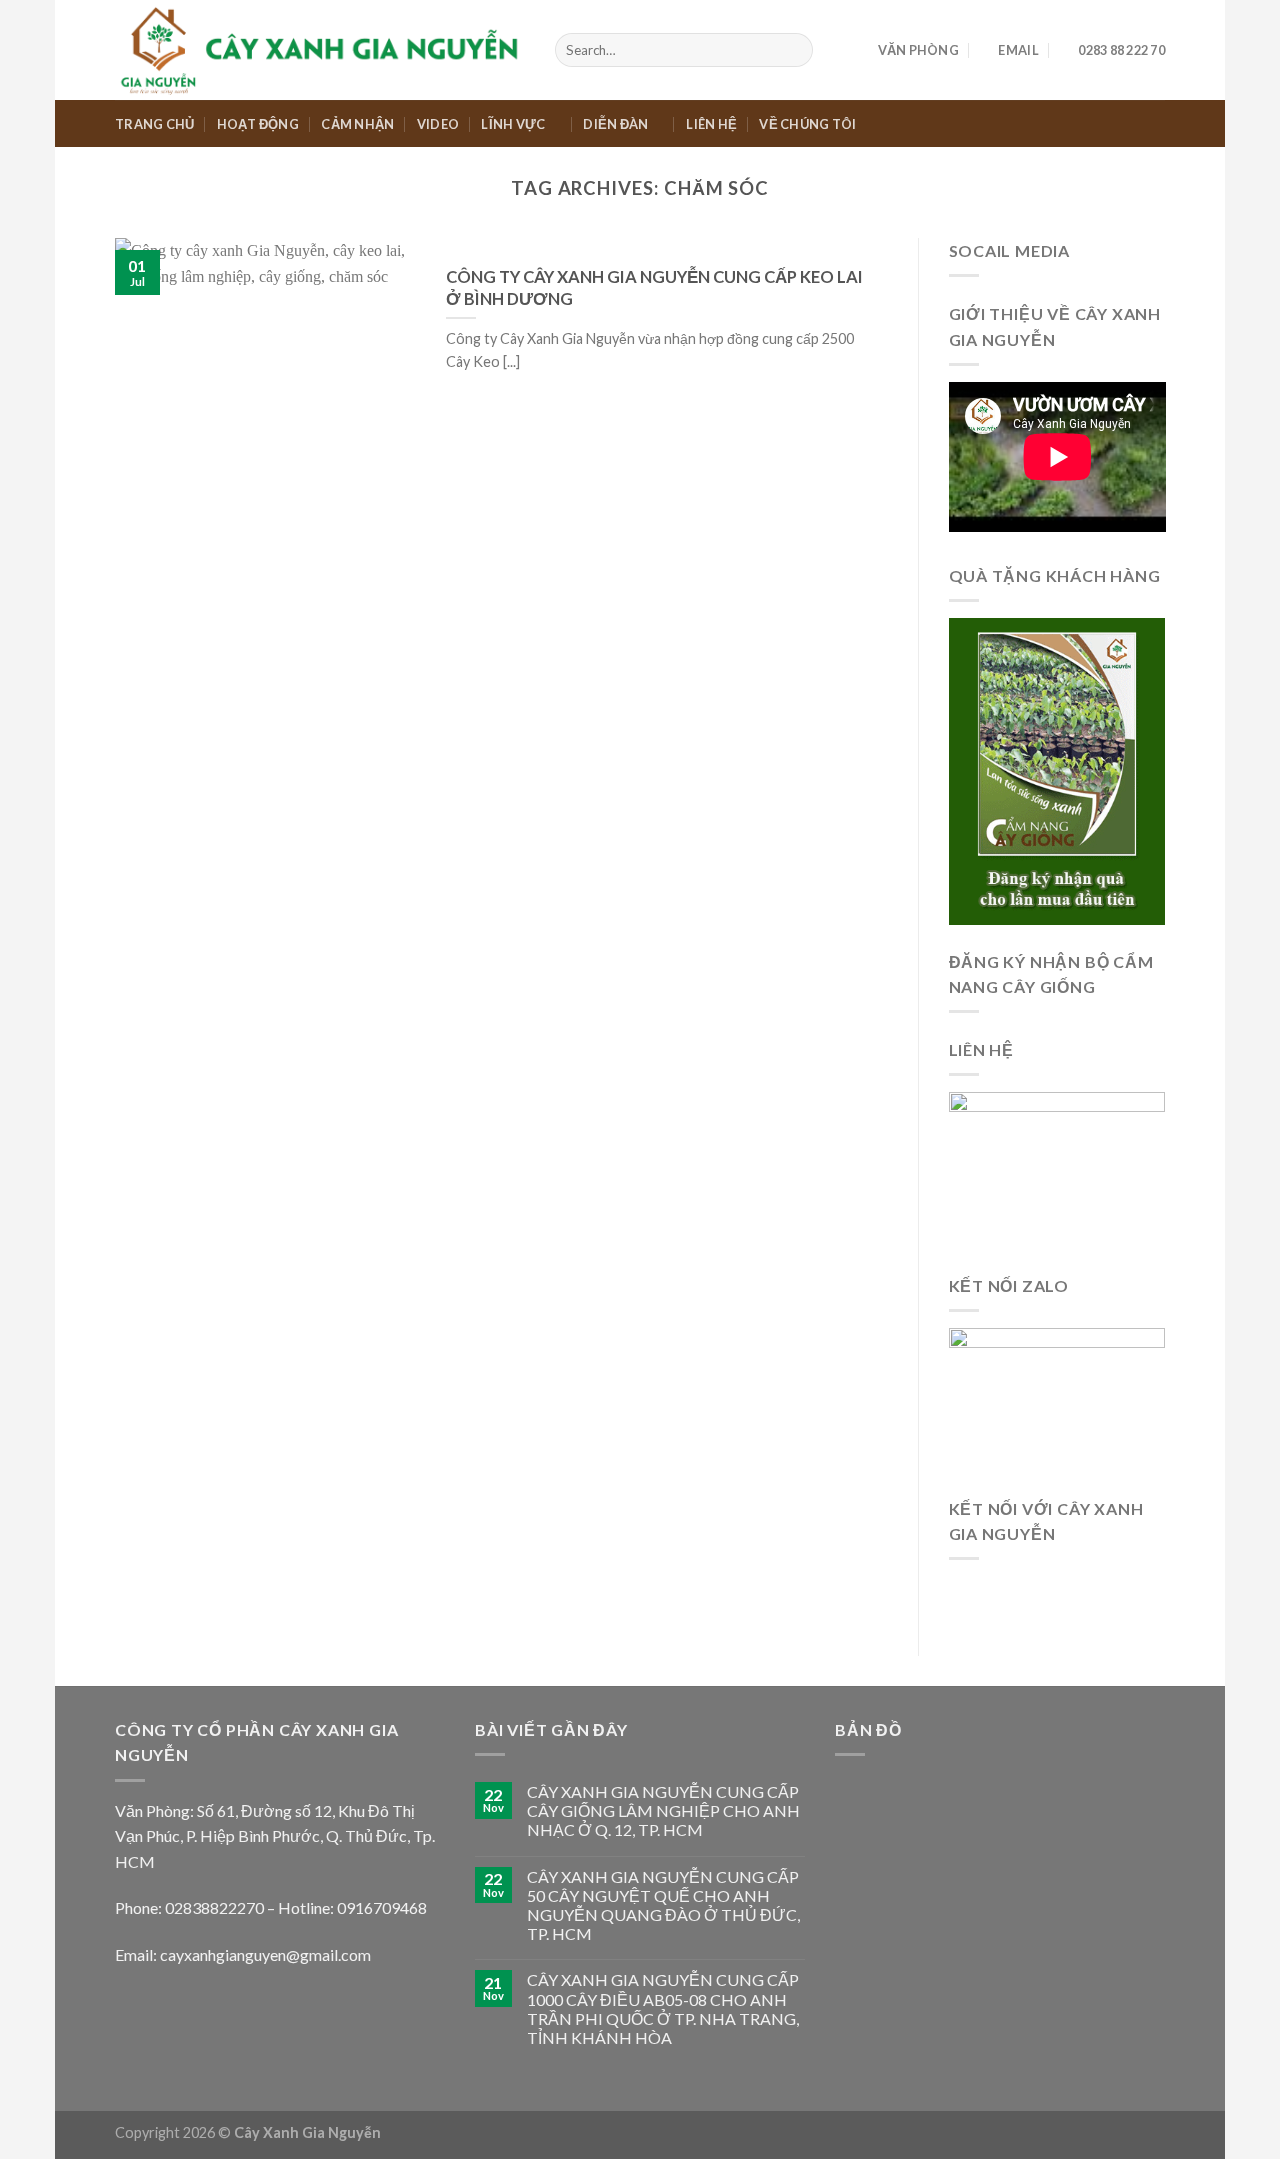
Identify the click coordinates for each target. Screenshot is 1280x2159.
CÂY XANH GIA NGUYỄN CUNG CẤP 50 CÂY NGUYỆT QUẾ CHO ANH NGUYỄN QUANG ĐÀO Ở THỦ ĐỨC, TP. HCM (663, 1905)
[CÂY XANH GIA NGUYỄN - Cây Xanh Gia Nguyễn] (320, 49)
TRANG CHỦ (154, 124)
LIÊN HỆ (711, 124)
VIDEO (438, 124)
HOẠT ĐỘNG (258, 124)
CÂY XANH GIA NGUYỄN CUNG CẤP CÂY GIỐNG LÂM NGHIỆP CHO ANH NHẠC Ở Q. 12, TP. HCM (663, 1810)
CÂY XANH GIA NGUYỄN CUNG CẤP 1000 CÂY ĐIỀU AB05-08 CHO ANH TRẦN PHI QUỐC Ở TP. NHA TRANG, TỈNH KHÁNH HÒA (663, 2008)
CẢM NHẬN (357, 124)
